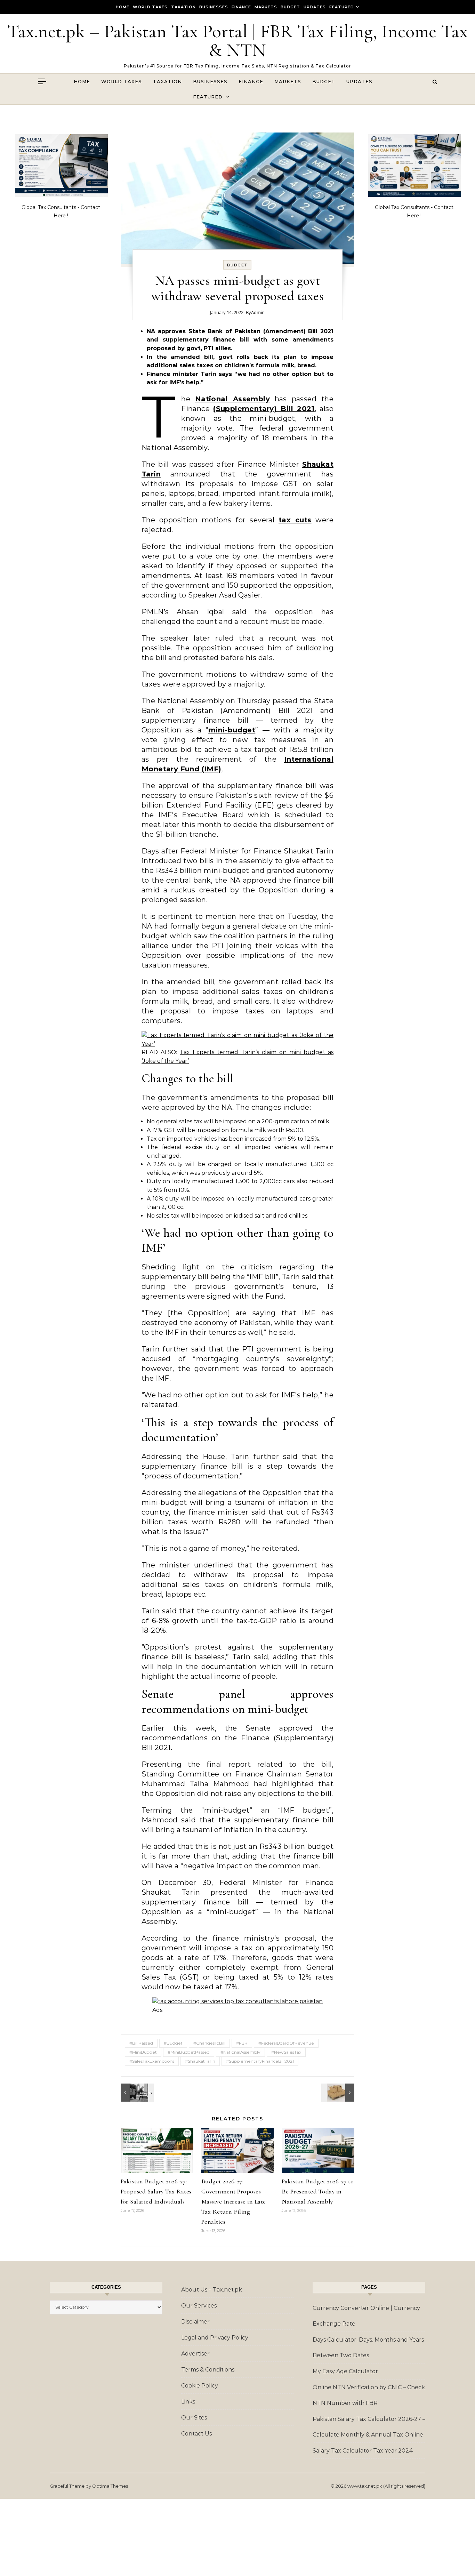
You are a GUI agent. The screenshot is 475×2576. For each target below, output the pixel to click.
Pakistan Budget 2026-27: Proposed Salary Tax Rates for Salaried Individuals (156, 2191)
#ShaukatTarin (200, 2061)
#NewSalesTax (286, 2052)
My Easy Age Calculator (345, 2371)
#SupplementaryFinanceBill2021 (260, 2061)
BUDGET (290, 7)
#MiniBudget (143, 2052)
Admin (258, 312)
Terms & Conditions (208, 2370)
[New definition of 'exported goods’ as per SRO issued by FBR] (339, 2093)
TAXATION (183, 7)
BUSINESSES (214, 7)
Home (123, 7)
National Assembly (232, 399)
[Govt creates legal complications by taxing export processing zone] (136, 2093)
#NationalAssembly (240, 2052)
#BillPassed (141, 2043)
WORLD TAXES (150, 7)
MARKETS (266, 7)
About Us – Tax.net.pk (212, 2290)
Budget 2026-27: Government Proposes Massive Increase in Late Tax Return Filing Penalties (234, 2201)
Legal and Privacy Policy (215, 2338)
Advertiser (195, 2354)
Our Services (199, 2306)
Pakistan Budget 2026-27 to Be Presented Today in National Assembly (318, 2191)
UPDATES (315, 7)
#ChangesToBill (209, 2043)
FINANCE (241, 7)
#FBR (242, 2043)
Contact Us (196, 2434)
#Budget (173, 2043)
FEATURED (342, 7)
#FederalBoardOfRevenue (286, 2043)
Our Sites (194, 2418)
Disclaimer (195, 2322)
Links (188, 2402)
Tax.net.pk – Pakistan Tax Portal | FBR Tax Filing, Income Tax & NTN (237, 41)
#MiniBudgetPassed (189, 2052)
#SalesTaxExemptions (152, 2061)
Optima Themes (110, 2486)
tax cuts (295, 520)
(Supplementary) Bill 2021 (264, 409)
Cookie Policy (200, 2386)
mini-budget (232, 730)
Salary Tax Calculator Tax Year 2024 (363, 2451)
